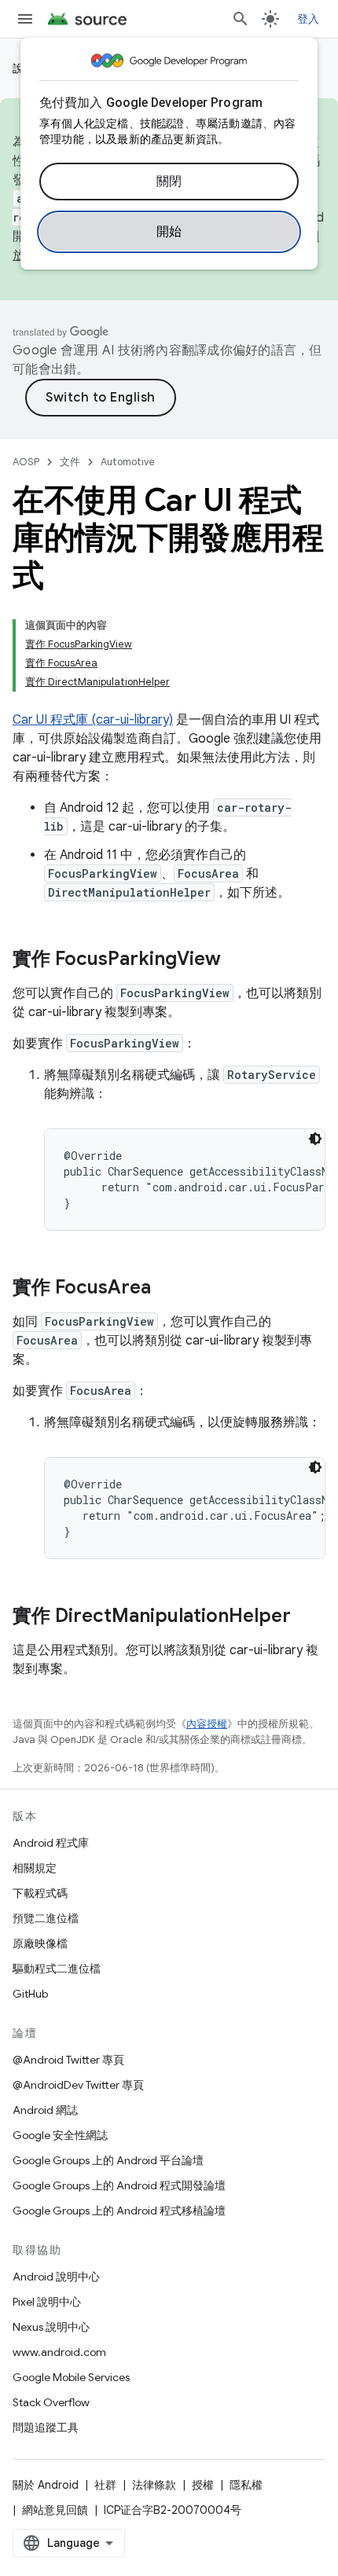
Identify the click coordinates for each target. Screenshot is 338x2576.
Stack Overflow (51, 2402)
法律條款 (154, 2485)
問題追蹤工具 (46, 2427)
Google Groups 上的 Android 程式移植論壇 (119, 2211)
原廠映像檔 (40, 1943)
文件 (70, 462)
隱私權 (246, 2485)
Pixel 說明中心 (47, 2302)
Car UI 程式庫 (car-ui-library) (93, 720)
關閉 (169, 182)
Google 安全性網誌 (60, 2135)
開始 (169, 232)
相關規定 (35, 1868)
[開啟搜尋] (241, 19)
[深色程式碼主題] (315, 1139)
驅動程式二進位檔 (57, 1969)
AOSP (26, 462)
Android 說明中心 (56, 2277)
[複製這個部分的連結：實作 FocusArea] (167, 1289)
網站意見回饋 (55, 2510)
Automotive (128, 462)
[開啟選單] (25, 19)
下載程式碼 (40, 1893)
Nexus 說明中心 (51, 2327)
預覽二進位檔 (46, 1918)
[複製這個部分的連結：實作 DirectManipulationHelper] (307, 1617)
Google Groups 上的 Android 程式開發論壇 (119, 2185)
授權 (203, 2485)
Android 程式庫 (51, 1843)
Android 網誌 (45, 2110)
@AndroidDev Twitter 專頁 (78, 2085)
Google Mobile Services (71, 2377)
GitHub (30, 1994)
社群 (105, 2485)
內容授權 (207, 1724)
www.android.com (59, 2352)
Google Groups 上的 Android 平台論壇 (108, 2160)
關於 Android (46, 2485)
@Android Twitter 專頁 (68, 2060)
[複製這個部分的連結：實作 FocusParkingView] (237, 960)
